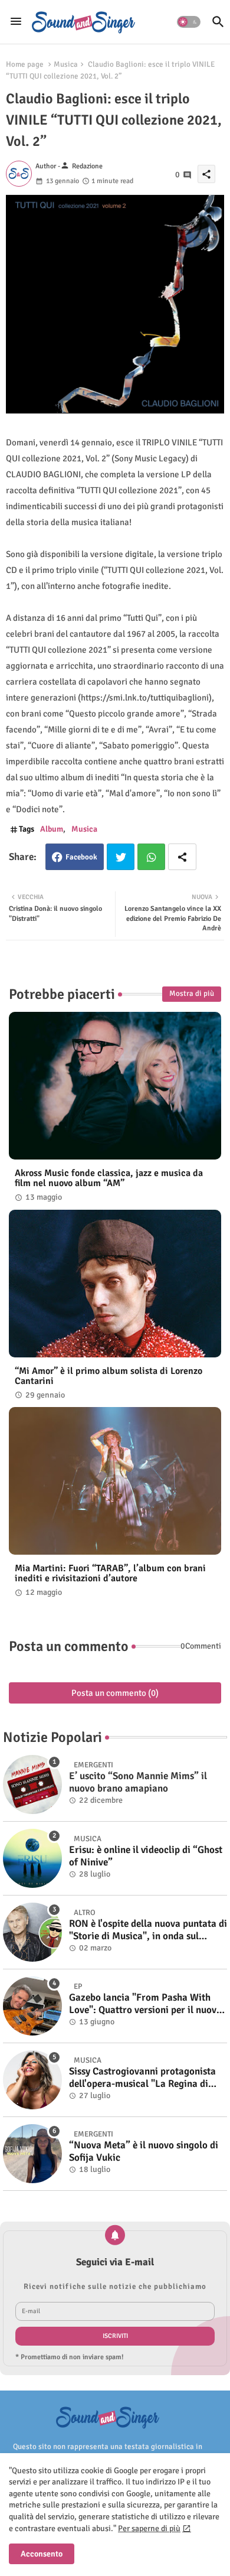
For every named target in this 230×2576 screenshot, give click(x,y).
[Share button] (182, 857)
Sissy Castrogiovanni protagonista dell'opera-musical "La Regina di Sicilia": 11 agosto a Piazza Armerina (142, 2078)
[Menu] (16, 22)
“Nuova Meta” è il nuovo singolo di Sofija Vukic (144, 2151)
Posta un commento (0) (115, 1693)
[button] (189, 22)
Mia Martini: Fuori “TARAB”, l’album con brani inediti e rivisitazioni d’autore (110, 1574)
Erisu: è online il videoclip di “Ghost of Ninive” (146, 1856)
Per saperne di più (149, 2528)
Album (52, 829)
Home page (25, 64)
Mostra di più (192, 994)
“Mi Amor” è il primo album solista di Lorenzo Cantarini (109, 1376)
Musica (66, 64)
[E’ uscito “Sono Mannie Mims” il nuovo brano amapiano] (32, 1784)
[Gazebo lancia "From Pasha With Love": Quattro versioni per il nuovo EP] (32, 2006)
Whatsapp (151, 857)
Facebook (81, 857)
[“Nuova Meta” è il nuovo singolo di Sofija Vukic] (32, 2154)
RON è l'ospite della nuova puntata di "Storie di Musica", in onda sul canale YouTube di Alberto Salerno (148, 1930)
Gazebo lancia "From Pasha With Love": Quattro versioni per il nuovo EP (145, 2004)
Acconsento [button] (42, 2554)
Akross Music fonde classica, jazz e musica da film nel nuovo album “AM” (109, 1178)
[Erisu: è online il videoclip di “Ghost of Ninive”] (32, 1858)
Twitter (121, 857)
